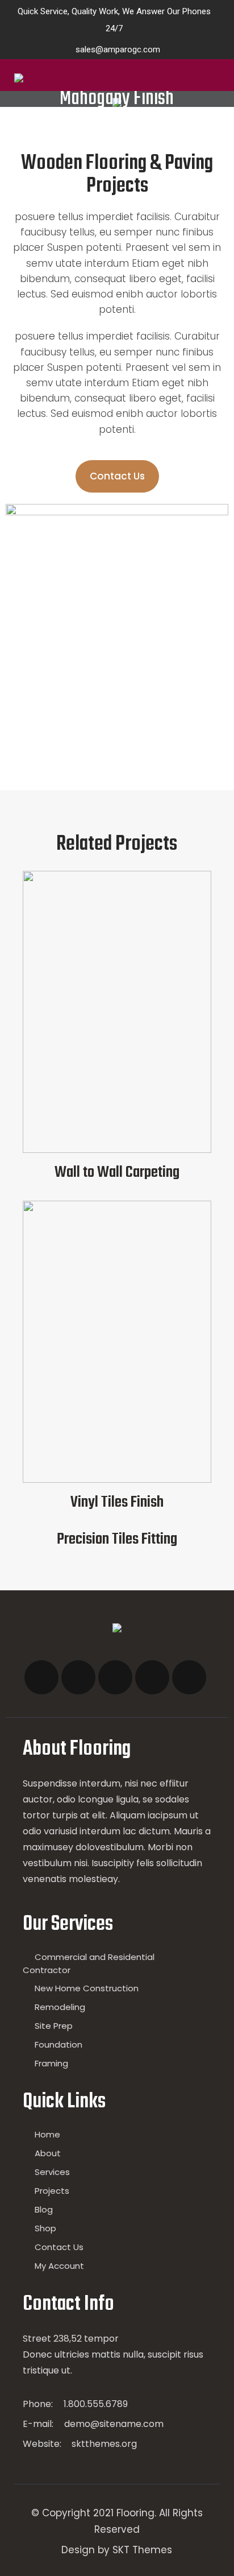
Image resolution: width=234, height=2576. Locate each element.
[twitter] (78, 1677)
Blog (44, 2209)
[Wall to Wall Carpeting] (117, 1150)
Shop (45, 2228)
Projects (52, 2191)
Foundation (58, 2044)
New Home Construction (87, 1988)
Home (47, 2134)
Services (52, 2172)
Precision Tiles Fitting (117, 1539)
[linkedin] (189, 1677)
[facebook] (41, 1677)
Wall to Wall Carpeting (117, 1173)
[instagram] (115, 1677)
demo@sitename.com (114, 2424)
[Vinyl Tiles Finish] (117, 1480)
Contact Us (59, 2247)
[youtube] (152, 1677)
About (48, 2153)
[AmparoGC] (57, 78)
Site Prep (54, 2026)
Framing (51, 2063)
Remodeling (60, 2007)
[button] (117, 476)
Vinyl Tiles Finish (117, 1502)
